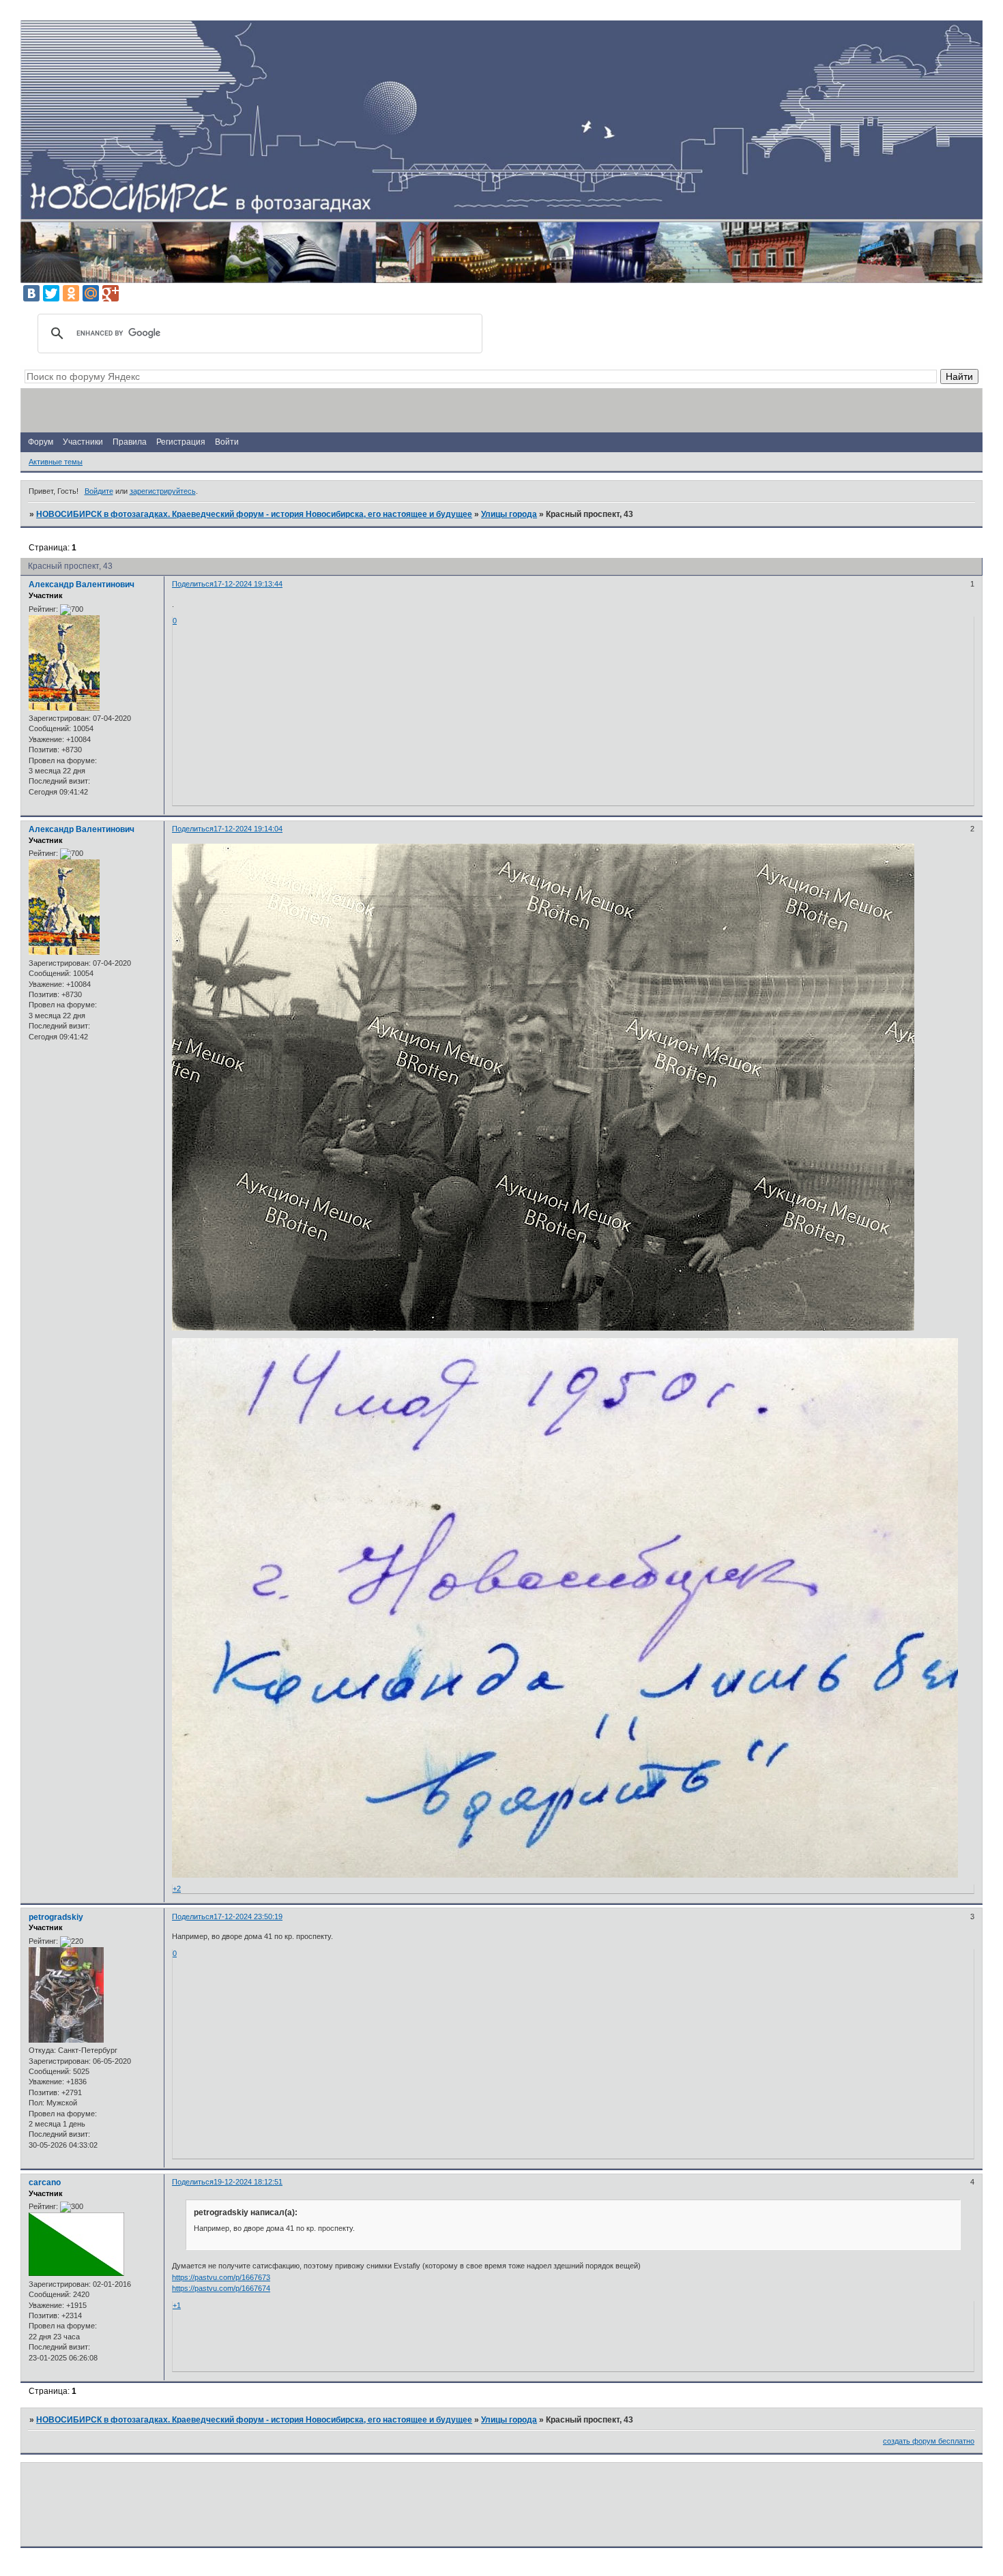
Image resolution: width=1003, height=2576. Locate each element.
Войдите (99, 491)
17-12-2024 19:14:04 (248, 829)
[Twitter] (51, 293)
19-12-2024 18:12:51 (248, 2182)
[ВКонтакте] (31, 293)
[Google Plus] (111, 293)
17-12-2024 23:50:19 (248, 1916)
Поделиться (193, 584)
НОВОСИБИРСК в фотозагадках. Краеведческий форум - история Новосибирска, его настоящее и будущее (254, 514)
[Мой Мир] (91, 293)
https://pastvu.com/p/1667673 (221, 2277)
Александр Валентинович (82, 584)
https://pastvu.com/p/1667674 (221, 2288)
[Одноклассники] (71, 293)
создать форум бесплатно (929, 2441)
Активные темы (56, 462)
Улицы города (509, 514)
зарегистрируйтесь (163, 491)
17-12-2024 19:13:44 (248, 584)
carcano (45, 2182)
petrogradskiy (56, 1917)
